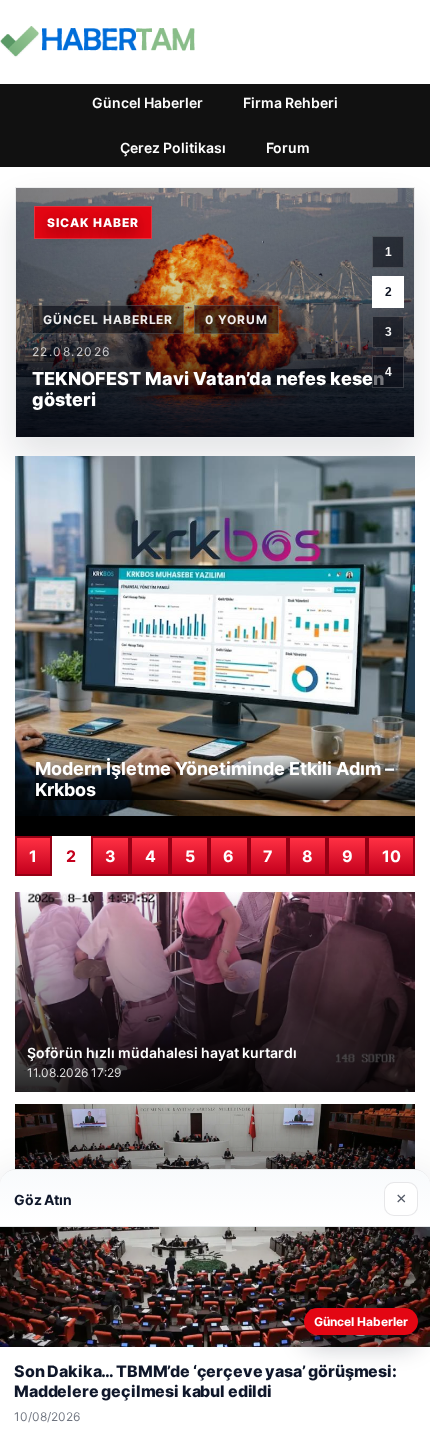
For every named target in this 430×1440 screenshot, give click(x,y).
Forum (288, 147)
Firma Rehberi (290, 102)
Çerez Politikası (173, 147)
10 (391, 856)
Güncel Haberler (147, 102)
